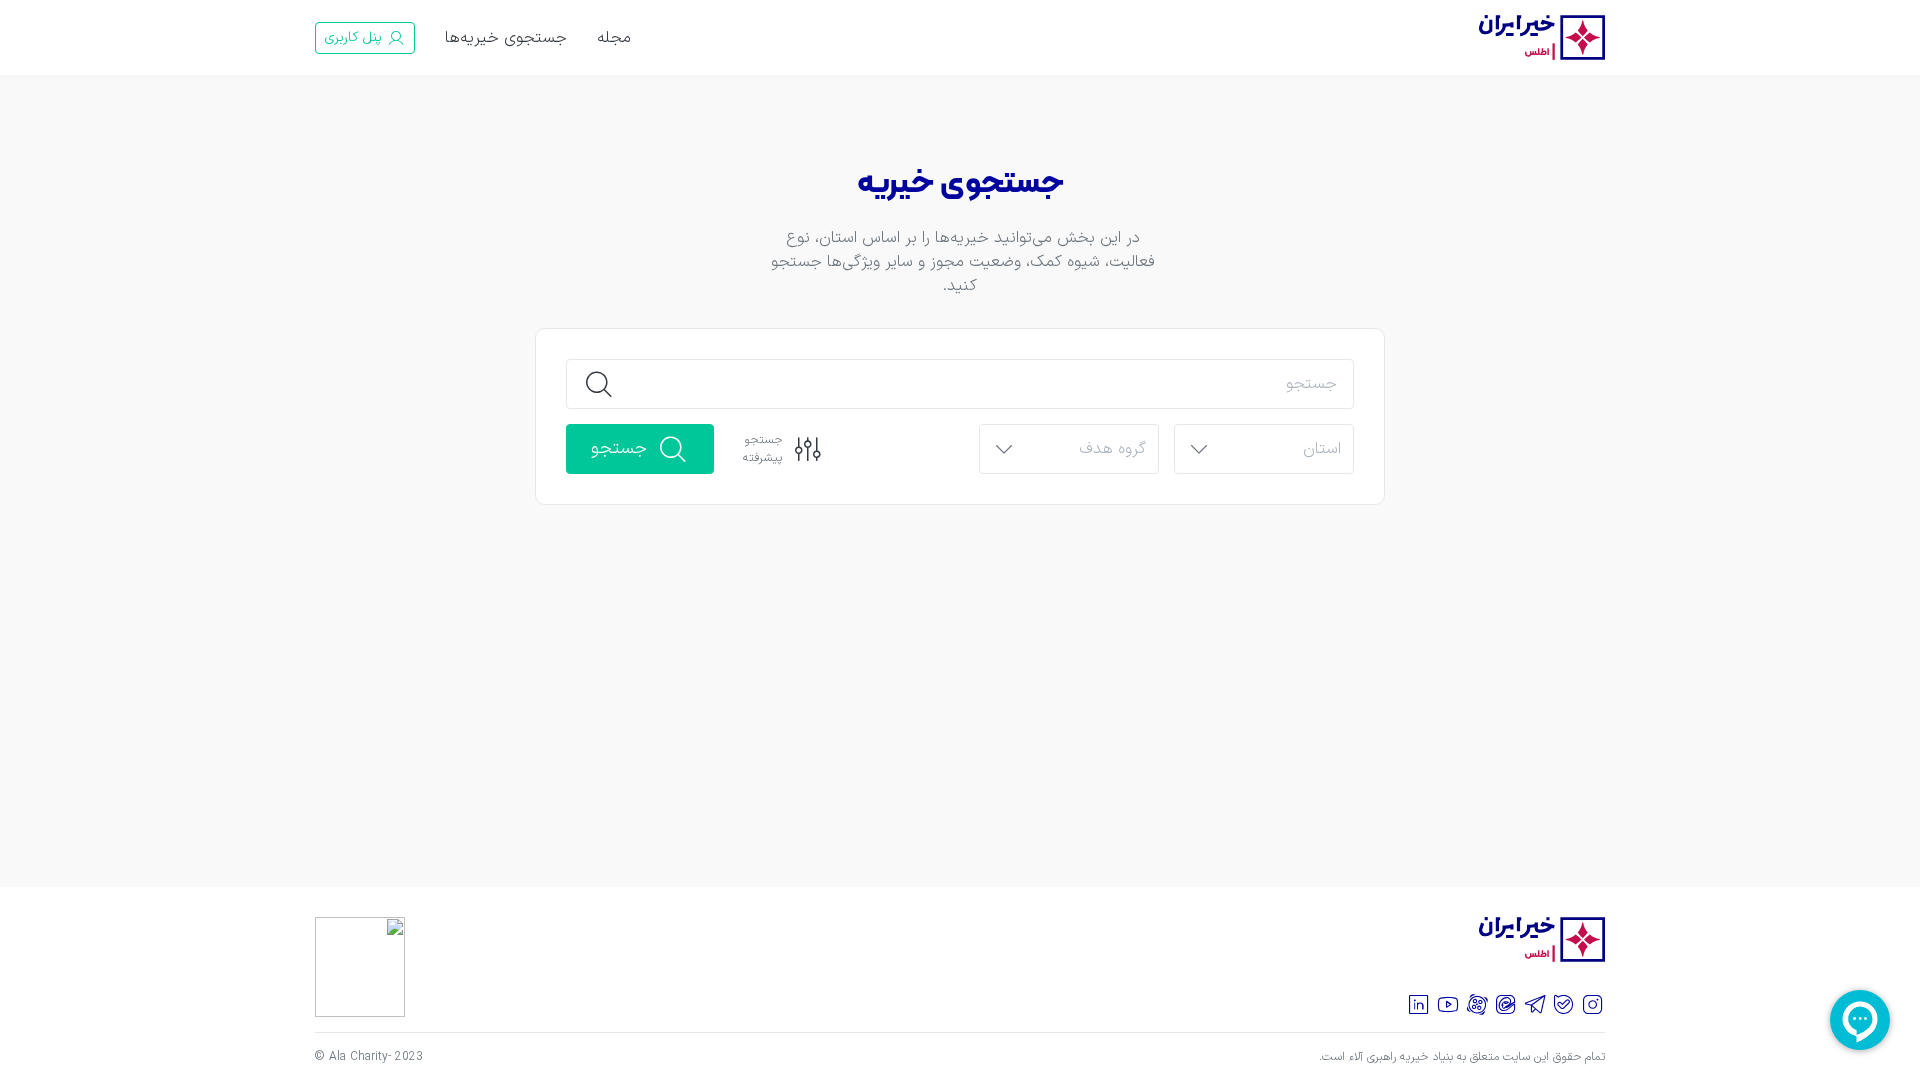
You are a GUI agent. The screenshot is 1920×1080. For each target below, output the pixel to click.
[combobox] (1281, 450)
